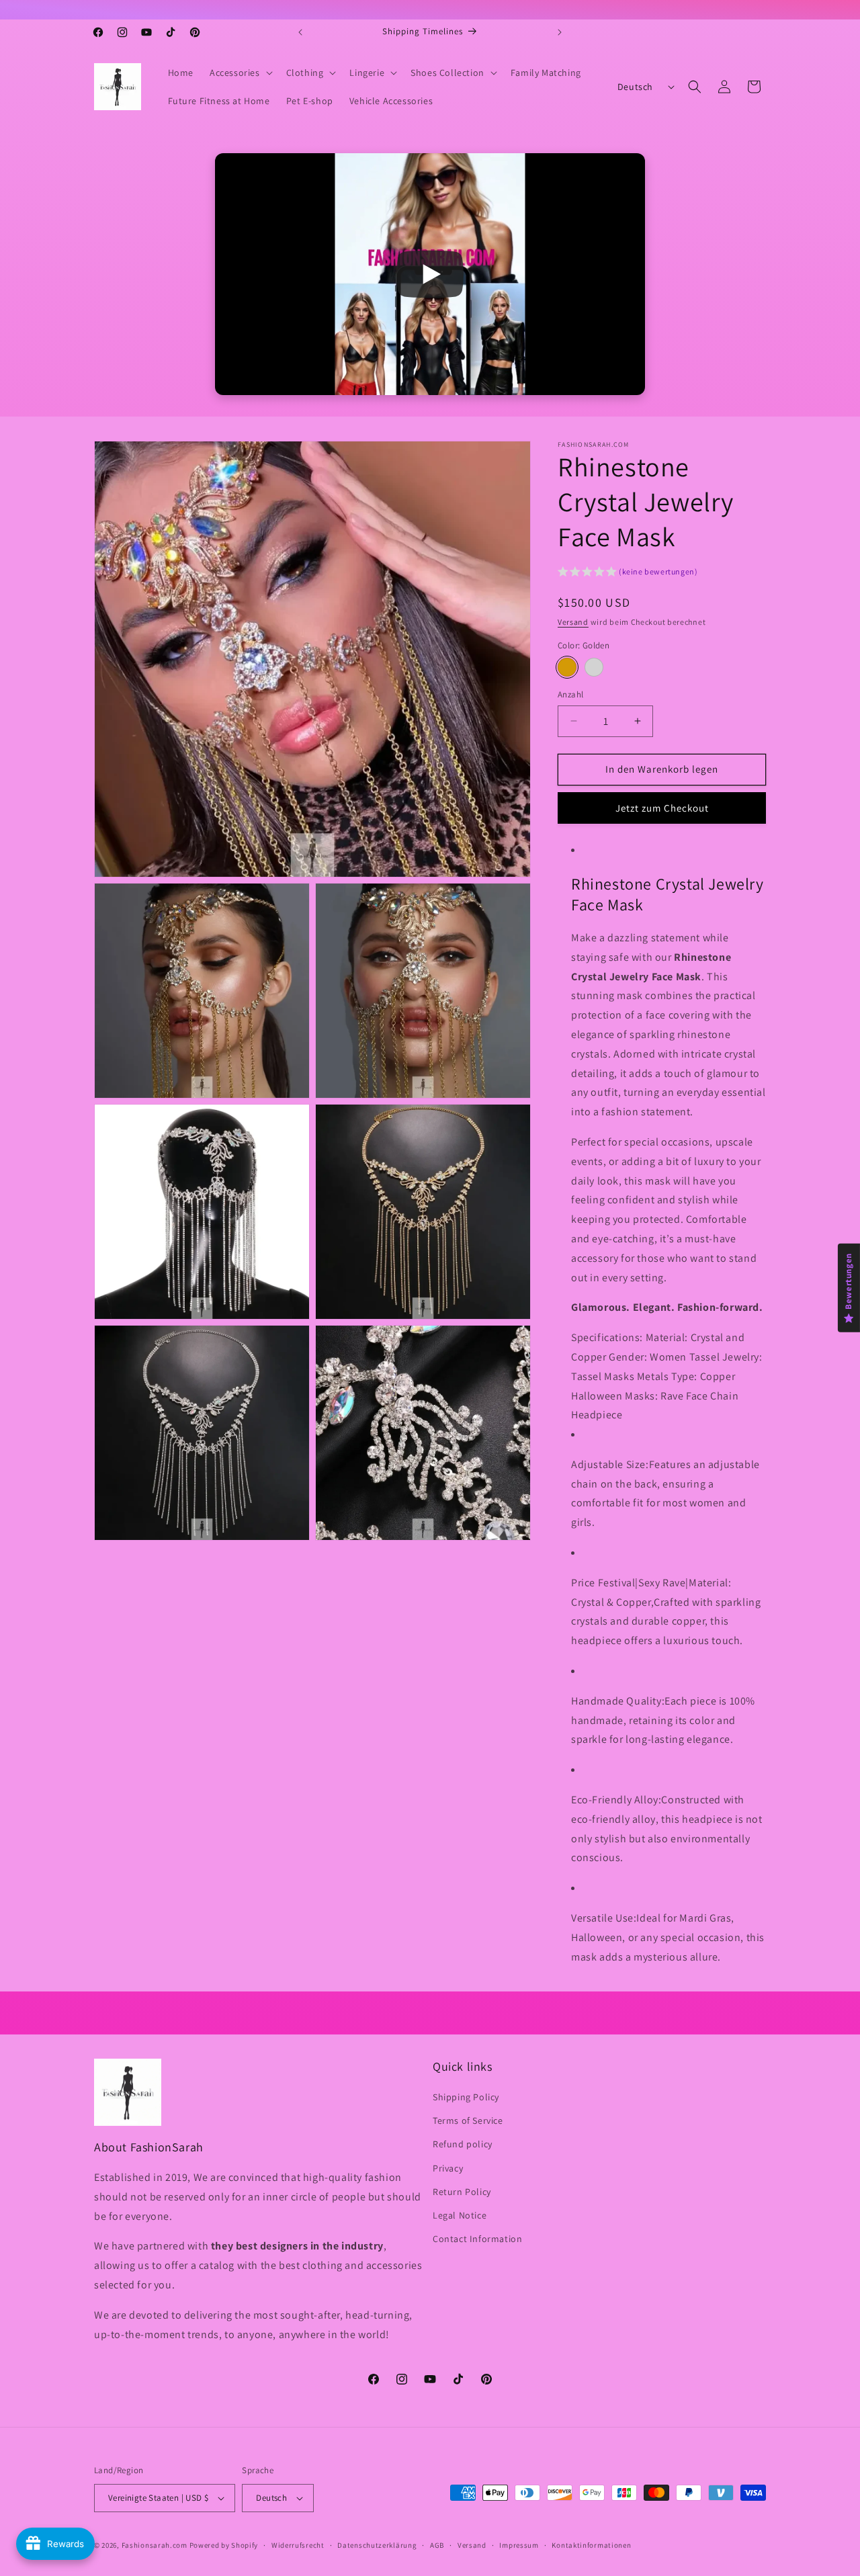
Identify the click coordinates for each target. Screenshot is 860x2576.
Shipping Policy (466, 2098)
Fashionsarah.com (155, 2545)
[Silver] (594, 667)
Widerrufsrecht (298, 2545)
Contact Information (477, 2239)
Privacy (448, 2168)
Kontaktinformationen (591, 2545)
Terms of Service (468, 2121)
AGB (437, 2545)
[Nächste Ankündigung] (560, 32)
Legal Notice (460, 2216)
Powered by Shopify (224, 2545)
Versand (573, 622)
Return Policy (462, 2192)
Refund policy (463, 2145)
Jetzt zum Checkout (662, 808)
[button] (240, 73)
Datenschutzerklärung (377, 2545)
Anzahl (570, 694)
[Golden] (567, 667)
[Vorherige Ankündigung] (300, 32)
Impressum (519, 2545)
